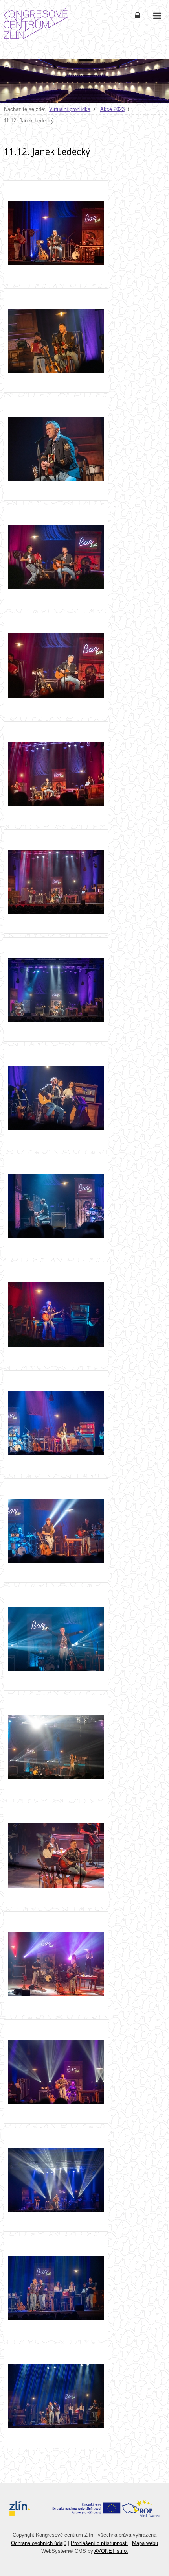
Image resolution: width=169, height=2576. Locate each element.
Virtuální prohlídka (70, 109)
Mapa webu (145, 2543)
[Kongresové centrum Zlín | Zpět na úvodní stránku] (36, 24)
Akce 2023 (112, 109)
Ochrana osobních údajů (39, 2543)
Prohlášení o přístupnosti (99, 2543)
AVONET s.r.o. (111, 2551)
